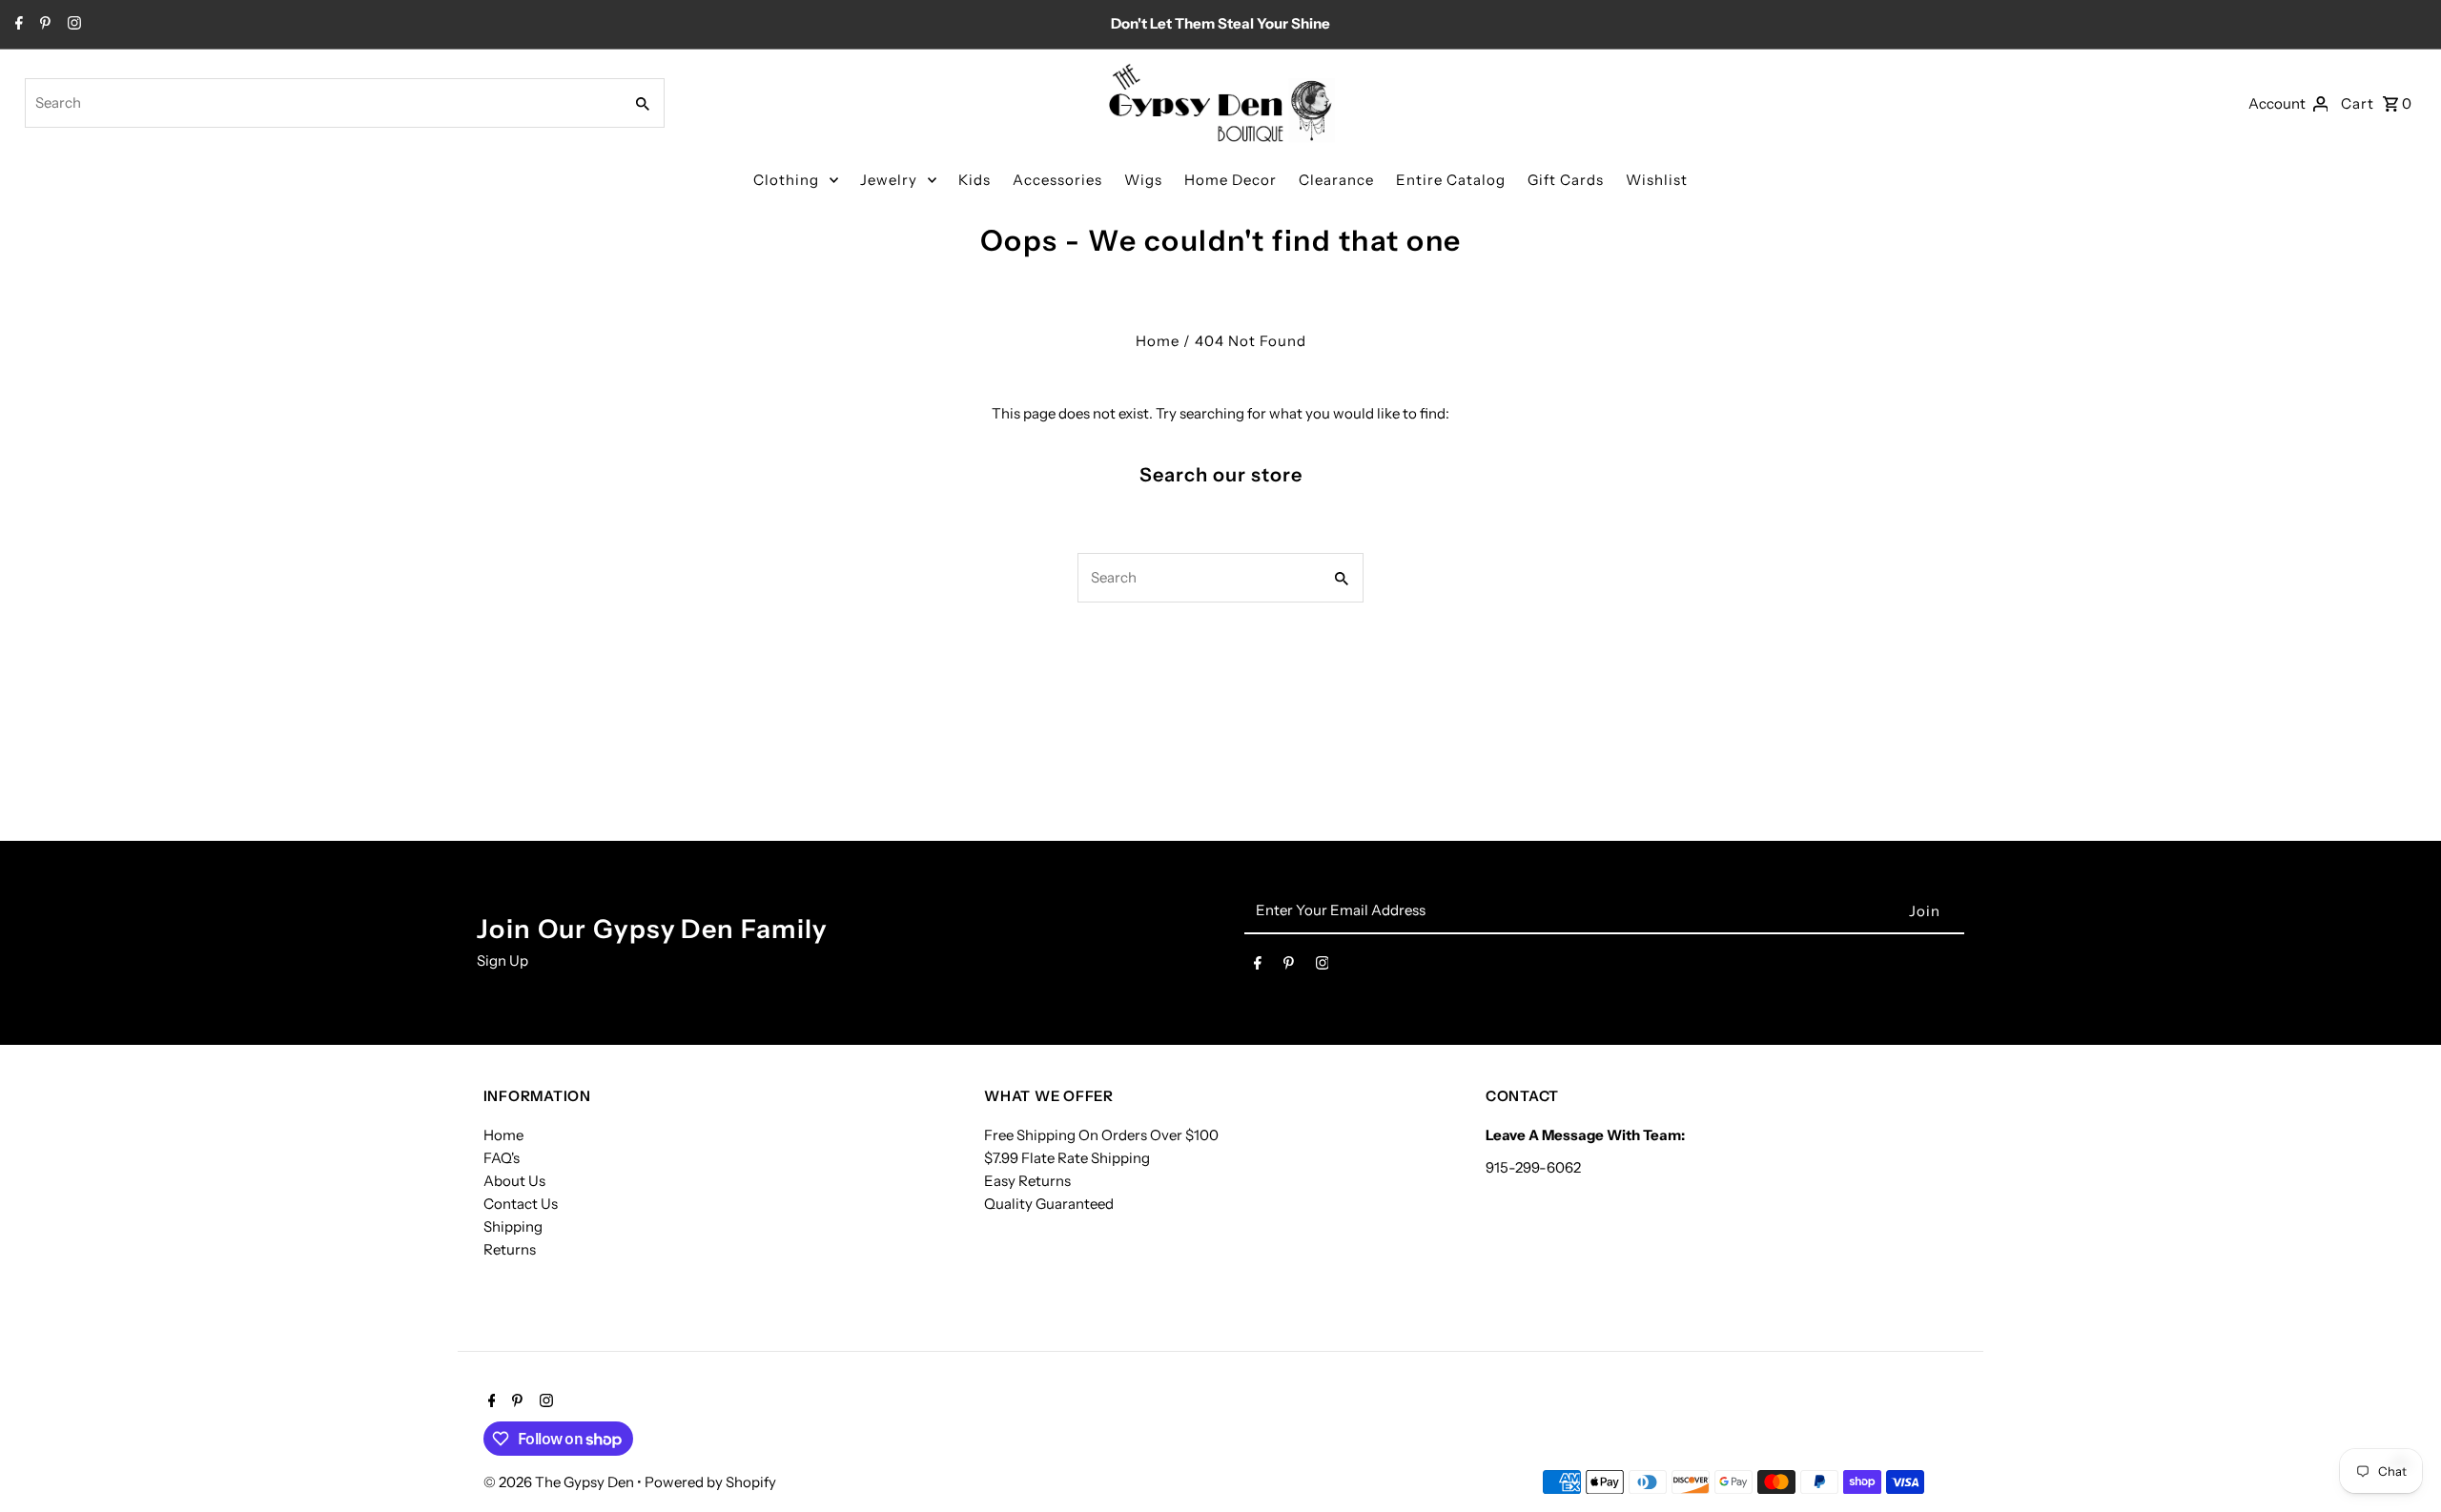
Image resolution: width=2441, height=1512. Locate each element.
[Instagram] (72, 25)
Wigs (1143, 180)
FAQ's (502, 1158)
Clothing (786, 180)
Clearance (1336, 180)
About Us (514, 1181)
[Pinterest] (43, 25)
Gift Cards (1566, 180)
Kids (974, 180)
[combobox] (322, 103)
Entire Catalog (1451, 180)
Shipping (513, 1226)
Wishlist (1657, 180)
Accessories (1057, 180)
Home (1158, 341)
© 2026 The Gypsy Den (560, 1482)
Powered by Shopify (710, 1482)
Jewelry (889, 180)
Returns (510, 1249)
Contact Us (521, 1204)
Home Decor (1231, 180)
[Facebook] (17, 25)
